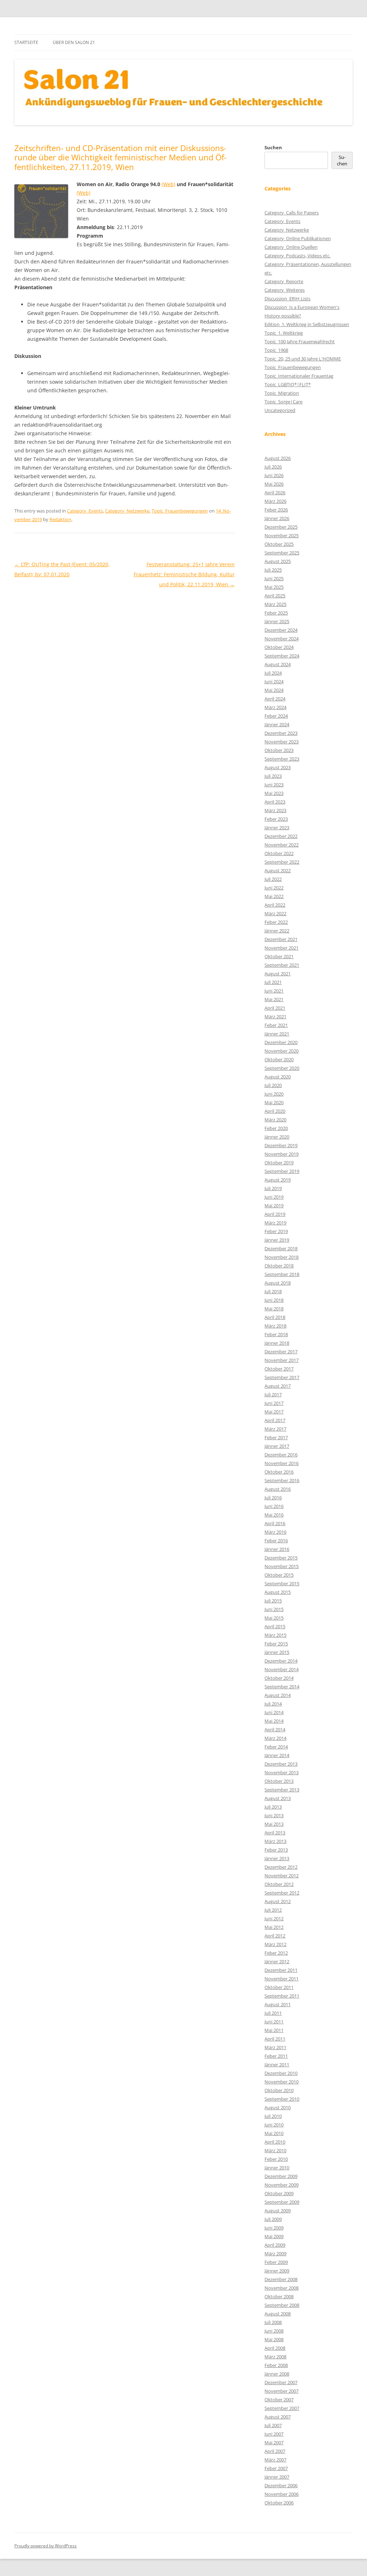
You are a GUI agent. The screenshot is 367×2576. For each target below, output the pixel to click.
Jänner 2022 (277, 931)
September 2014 (282, 1687)
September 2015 (282, 1583)
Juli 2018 (273, 1291)
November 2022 (282, 845)
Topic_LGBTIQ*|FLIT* (288, 384)
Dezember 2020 (281, 1042)
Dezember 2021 (281, 939)
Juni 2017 (274, 1403)
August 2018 (278, 1283)
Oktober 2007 (279, 2400)
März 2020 (275, 1120)
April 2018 (275, 1317)
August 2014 (278, 1695)
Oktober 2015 (279, 1575)
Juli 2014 (273, 1704)
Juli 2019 (273, 1188)
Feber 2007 (276, 2468)
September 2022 (282, 862)
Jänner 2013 (277, 1858)
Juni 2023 (274, 785)
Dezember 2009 (281, 2176)
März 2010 (275, 2150)
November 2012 (282, 1876)
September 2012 (282, 1893)
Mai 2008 (274, 2339)
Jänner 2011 (277, 2065)
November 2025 (282, 535)
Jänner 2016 (277, 1549)
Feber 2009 (276, 2262)
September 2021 (282, 965)
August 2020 (278, 1077)
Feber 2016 (276, 1541)
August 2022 (278, 870)
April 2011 (275, 2039)
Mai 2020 (274, 1102)
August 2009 (278, 2211)
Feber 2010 (276, 2159)
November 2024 (282, 639)
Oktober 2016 (279, 1472)
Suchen (273, 147)
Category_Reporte (284, 281)
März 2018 (275, 1326)
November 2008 (282, 2288)
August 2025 (278, 561)
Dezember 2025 (281, 527)
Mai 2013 (274, 1824)
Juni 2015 (274, 1609)
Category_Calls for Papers (292, 213)
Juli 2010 (273, 2116)
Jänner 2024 (277, 724)
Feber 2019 (276, 1231)
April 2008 (275, 2348)
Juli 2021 (273, 982)
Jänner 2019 (277, 1240)
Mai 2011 (274, 2030)
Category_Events (85, 511)
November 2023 (282, 742)
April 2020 (275, 1111)
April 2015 (275, 1626)
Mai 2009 (274, 2236)
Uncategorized (280, 410)
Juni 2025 (274, 578)
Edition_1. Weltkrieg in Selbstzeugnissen (307, 324)
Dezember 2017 (281, 1352)
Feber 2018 (276, 1334)
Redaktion (60, 519)
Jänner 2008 (277, 2374)
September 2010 (282, 2099)
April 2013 (275, 1833)
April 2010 (275, 2142)
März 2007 (275, 2460)
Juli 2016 (273, 1498)
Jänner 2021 (277, 1034)
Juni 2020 (274, 1094)
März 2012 (275, 1944)
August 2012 (278, 1901)
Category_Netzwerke (127, 511)
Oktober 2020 (279, 1059)
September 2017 (282, 1377)
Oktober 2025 (279, 544)
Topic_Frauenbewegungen (180, 511)
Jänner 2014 (277, 1755)
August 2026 (278, 458)
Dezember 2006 (281, 2485)
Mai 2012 (274, 1927)
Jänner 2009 (277, 2271)
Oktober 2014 (279, 1678)
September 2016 (282, 1480)
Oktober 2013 (279, 1781)
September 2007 (282, 2408)
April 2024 (275, 699)
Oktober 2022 (279, 853)
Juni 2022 (274, 888)
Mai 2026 (274, 484)
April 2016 (275, 1523)
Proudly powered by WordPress (46, 2546)
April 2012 (275, 1936)
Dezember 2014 (281, 1661)
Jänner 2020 (277, 1137)
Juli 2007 (273, 2425)
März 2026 (275, 501)
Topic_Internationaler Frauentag (299, 376)
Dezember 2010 (281, 2073)
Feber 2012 (276, 1953)
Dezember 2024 (281, 630)
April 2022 (275, 905)
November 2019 (282, 1154)
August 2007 (278, 2417)
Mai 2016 (274, 1515)
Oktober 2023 (279, 750)
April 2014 (275, 1730)
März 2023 (275, 810)
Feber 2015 (276, 1644)
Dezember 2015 (281, 1558)
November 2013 (282, 1772)
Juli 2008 (273, 2322)
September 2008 (282, 2305)
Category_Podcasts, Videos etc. (297, 256)
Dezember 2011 (281, 1970)
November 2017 (282, 1360)
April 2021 (275, 1008)
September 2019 (282, 1171)
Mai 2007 (274, 2442)
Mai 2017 (274, 1412)
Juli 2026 (273, 467)
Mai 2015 (274, 1618)
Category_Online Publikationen (298, 238)
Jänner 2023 (277, 828)
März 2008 (275, 2357)
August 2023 (278, 767)
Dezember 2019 (281, 1145)
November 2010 (282, 2082)
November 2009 (282, 2185)
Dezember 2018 (281, 1248)
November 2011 (282, 1979)
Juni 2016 (274, 1506)
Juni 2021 (274, 991)
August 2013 (278, 1798)
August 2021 (278, 974)
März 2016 (275, 1532)
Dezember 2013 (281, 1764)
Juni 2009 (274, 2228)
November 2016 (282, 1463)
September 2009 (282, 2202)
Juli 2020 (273, 1085)
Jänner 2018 (277, 1343)
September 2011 (282, 1996)
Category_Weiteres (285, 290)
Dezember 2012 (281, 1867)
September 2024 (282, 656)
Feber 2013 (276, 1850)
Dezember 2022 (281, 836)
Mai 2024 (274, 690)
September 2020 (282, 1068)
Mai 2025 (274, 587)
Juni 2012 (274, 1918)
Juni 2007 (274, 2434)
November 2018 (282, 1257)
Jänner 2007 (277, 2477)
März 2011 (275, 2047)
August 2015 (278, 1592)
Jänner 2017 (277, 1446)
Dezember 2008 (281, 2279)
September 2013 (282, 1790)
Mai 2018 (274, 1309)
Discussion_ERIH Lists (287, 299)
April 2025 (275, 596)
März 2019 (275, 1223)
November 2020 (282, 1051)
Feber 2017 (276, 1437)
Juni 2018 (274, 1300)
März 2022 (275, 913)
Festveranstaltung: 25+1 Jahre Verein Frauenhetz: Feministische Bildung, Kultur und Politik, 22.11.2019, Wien (184, 574)
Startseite (26, 42)
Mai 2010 (274, 2133)
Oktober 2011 (279, 1987)
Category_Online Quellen (291, 247)
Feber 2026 (276, 510)
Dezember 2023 (281, 733)
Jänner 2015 (277, 1652)
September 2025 (282, 553)
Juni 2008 (274, 2331)
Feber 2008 (276, 2365)
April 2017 (275, 1420)
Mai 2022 (274, 896)
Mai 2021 (274, 999)
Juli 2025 (273, 570)
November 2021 (282, 948)
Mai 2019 (274, 1205)
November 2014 (282, 1669)
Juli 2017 (273, 1394)
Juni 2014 (274, 1712)
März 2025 (275, 604)
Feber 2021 (276, 1025)
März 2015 (275, 1635)
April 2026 (275, 493)
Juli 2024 (273, 673)
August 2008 (278, 2314)
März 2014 (275, 1738)
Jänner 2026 (277, 518)
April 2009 (275, 2245)
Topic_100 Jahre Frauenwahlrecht (300, 341)
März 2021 (275, 1017)
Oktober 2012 (279, 1884)
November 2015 (282, 1566)
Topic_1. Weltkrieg (284, 333)
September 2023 (282, 759)
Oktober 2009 (279, 2193)
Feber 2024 (276, 716)
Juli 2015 (273, 1601)
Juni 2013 (274, 1815)
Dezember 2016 (281, 1455)
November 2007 (282, 2391)
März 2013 (275, 1841)
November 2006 (282, 2494)
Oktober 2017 (279, 1369)
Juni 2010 (274, 2125)
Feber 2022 (276, 922)
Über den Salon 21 (74, 42)
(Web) (168, 184)
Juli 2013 (273, 1807)
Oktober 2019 (279, 1163)
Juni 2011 (274, 2022)
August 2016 (278, 1489)
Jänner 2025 (277, 621)
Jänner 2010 (277, 2168)
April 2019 (275, 1214)
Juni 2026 (274, 475)
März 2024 (275, 707)
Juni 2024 (274, 681)
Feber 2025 (276, 613)
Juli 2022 (273, 879)
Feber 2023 (276, 819)
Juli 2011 (273, 2013)
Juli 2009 (273, 2219)
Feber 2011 (276, 2056)
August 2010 (278, 2107)
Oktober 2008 (279, 2296)
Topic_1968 (276, 350)
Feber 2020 (276, 1128)
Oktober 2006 (279, 2503)
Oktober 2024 (279, 647)
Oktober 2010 (279, 2090)
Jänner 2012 (277, 1961)
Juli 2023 (273, 776)
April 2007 (275, 2451)
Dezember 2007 (281, 2382)
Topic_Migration (282, 393)
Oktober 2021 (279, 956)
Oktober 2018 (279, 1266)
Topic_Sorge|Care (283, 402)
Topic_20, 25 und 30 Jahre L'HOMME (303, 359)
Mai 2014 (274, 1721)
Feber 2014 (276, 1747)
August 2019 (278, 1180)
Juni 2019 (274, 1197)
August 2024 (278, 664)
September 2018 (282, 1274)
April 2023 (275, 802)
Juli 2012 (273, 1910)
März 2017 (275, 1429)
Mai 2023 (274, 793)
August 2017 (278, 1386)
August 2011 (278, 2004)
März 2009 (275, 2254)
